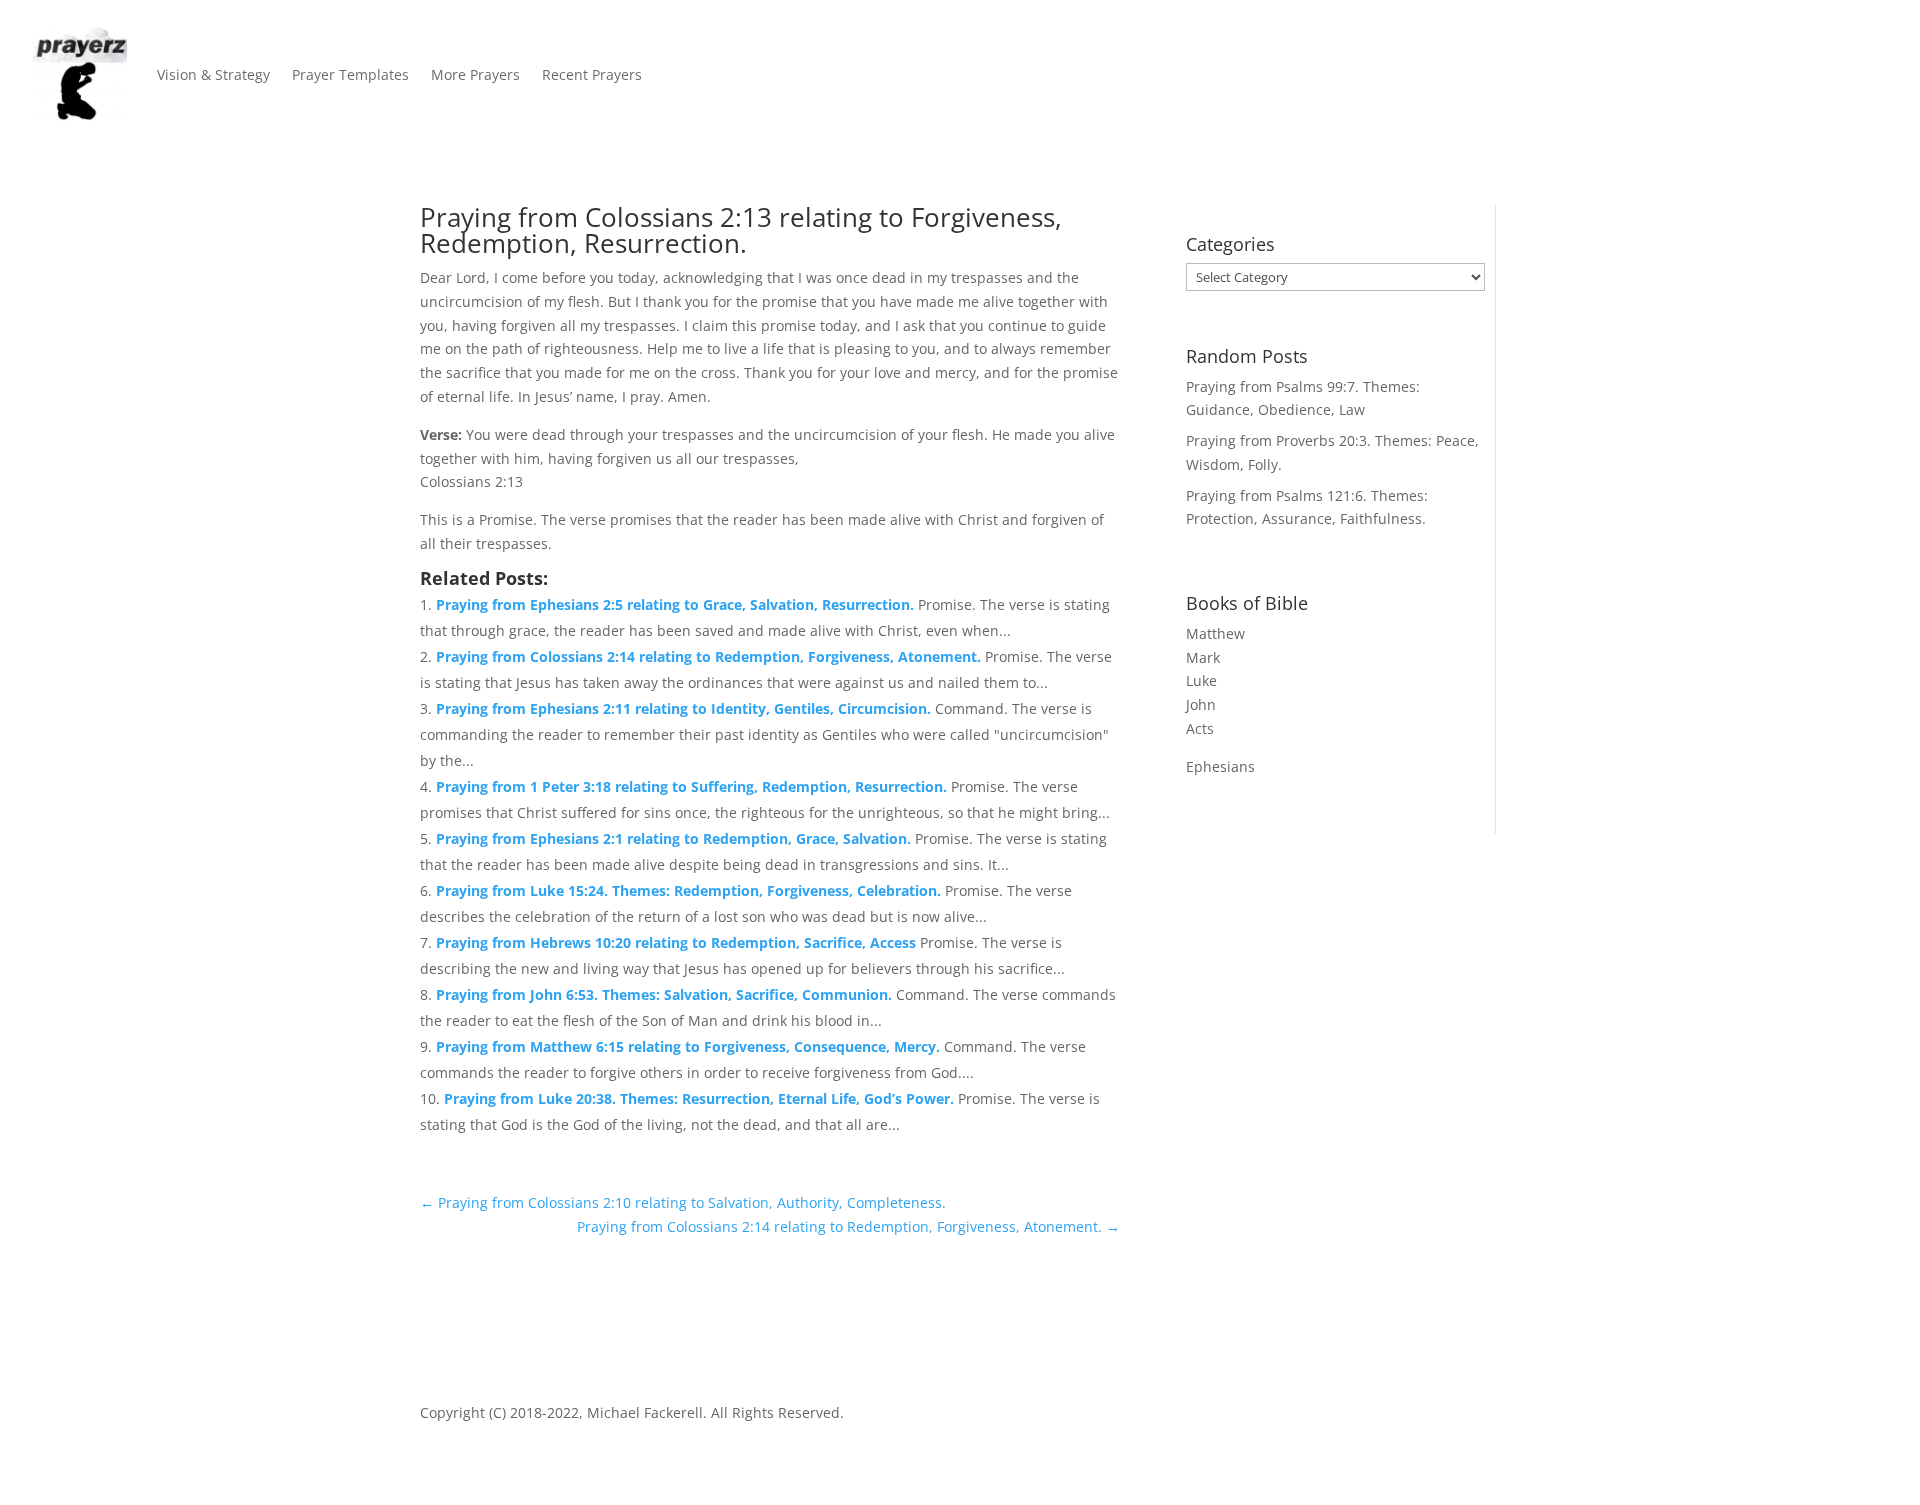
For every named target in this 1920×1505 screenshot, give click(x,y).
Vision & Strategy (213, 74)
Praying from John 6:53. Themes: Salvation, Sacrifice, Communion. (666, 994)
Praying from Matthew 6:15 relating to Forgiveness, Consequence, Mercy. (690, 1046)
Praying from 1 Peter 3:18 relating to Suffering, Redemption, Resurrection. (693, 786)
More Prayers (475, 74)
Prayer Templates (350, 74)
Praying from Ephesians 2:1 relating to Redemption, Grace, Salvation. (675, 838)
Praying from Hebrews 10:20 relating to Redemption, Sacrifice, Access (678, 942)
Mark (1203, 657)
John (1201, 704)
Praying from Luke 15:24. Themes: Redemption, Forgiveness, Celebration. (690, 890)
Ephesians (1220, 766)
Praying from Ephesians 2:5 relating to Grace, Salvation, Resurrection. (677, 604)
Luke (1201, 680)
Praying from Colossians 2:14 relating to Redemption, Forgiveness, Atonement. (710, 656)
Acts (1200, 728)
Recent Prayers (592, 74)
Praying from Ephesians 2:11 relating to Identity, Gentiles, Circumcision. (685, 708)
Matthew (1215, 633)
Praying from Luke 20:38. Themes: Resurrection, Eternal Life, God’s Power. (701, 1098)
